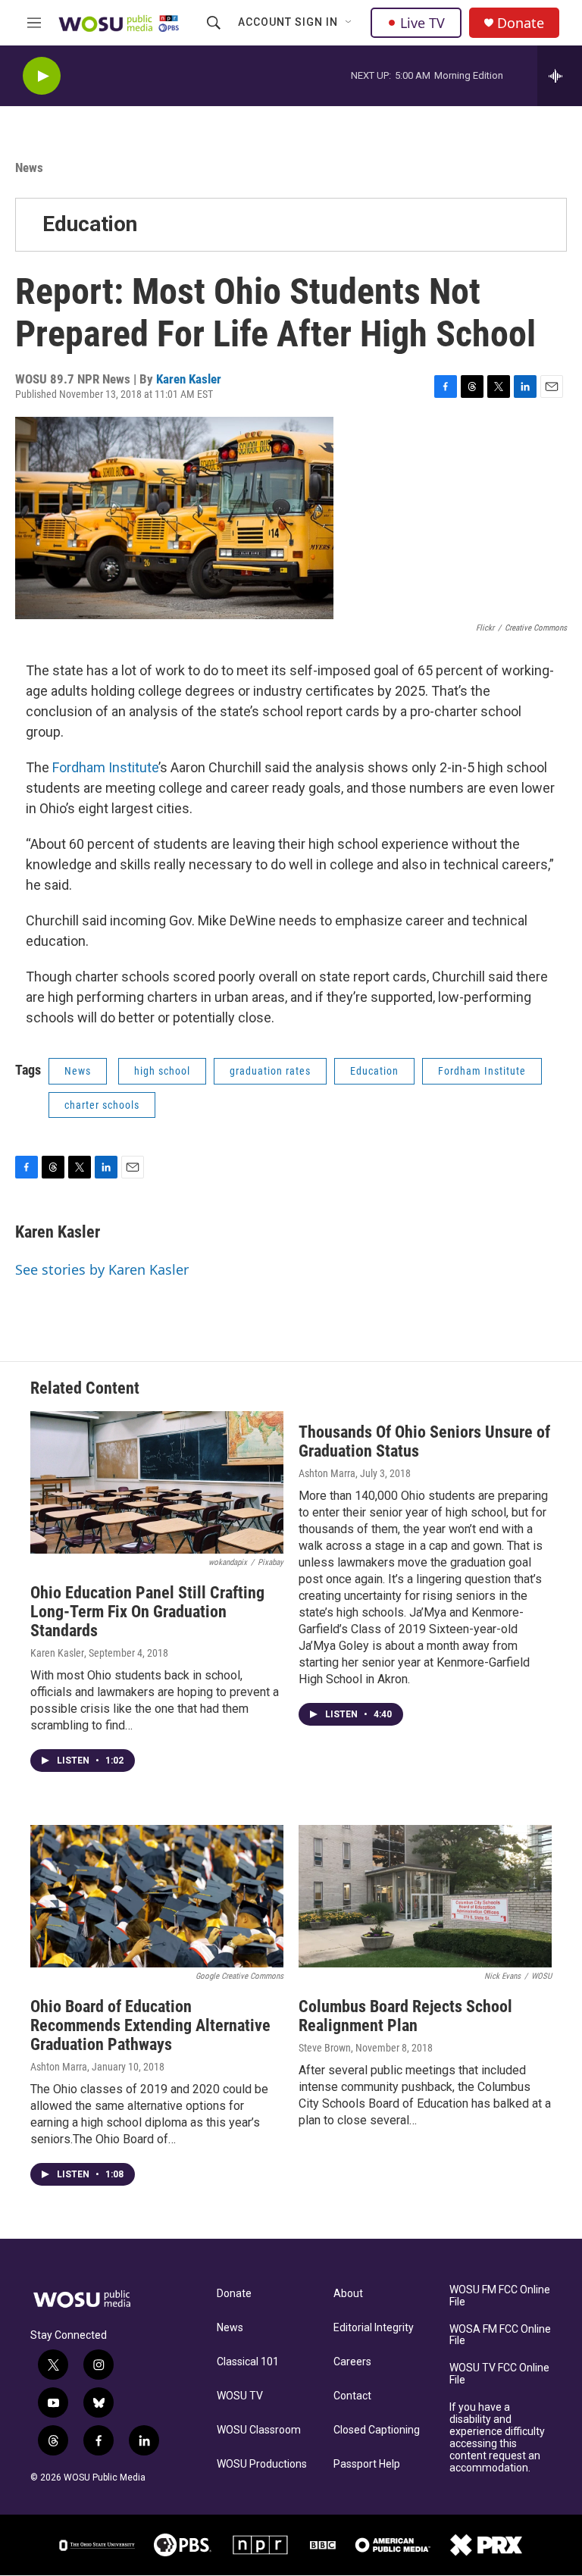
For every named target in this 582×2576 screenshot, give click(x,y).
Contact (352, 2396)
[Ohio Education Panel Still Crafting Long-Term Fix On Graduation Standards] (157, 1482)
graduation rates (270, 1071)
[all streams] (560, 76)
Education (90, 224)
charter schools (102, 1105)
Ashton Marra (327, 1473)
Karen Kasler (189, 379)
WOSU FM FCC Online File (500, 2296)
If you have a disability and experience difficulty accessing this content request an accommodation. (497, 2438)
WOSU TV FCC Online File (499, 2374)
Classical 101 (248, 2362)
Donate (521, 23)
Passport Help (367, 2464)
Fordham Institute (105, 767)
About (348, 2294)
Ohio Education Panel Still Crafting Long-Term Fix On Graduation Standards (147, 1612)
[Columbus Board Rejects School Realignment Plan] (425, 1896)
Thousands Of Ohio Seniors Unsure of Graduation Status (424, 1441)
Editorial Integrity (374, 2328)
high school (162, 1071)
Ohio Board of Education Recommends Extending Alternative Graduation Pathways (150, 2025)
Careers (352, 2362)
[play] (42, 76)
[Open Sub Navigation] (349, 23)
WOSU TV (240, 2396)
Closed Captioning (377, 2430)
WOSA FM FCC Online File (500, 2335)
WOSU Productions (262, 2464)
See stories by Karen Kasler (102, 1269)
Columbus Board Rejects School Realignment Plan (405, 2016)
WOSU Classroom (259, 2430)
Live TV (422, 23)
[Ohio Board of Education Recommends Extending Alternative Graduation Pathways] (157, 1896)
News (29, 167)
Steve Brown (325, 2048)
